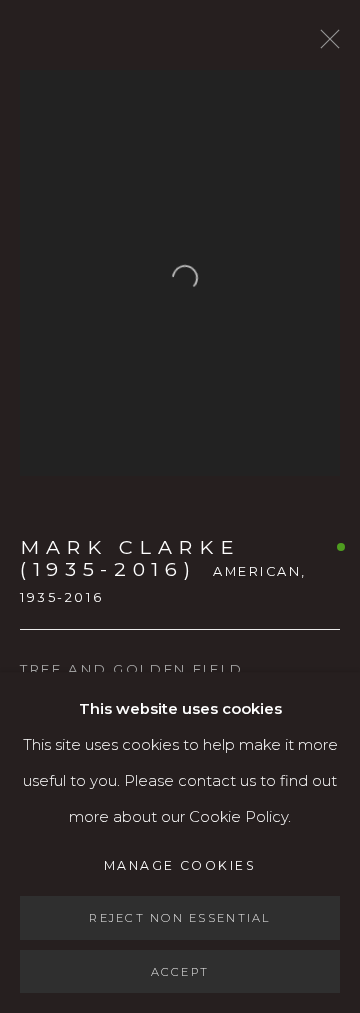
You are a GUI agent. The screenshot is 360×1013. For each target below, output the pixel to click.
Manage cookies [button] (180, 865)
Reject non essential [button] (179, 918)
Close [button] (325, 45)
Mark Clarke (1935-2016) (130, 558)
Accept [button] (180, 971)
